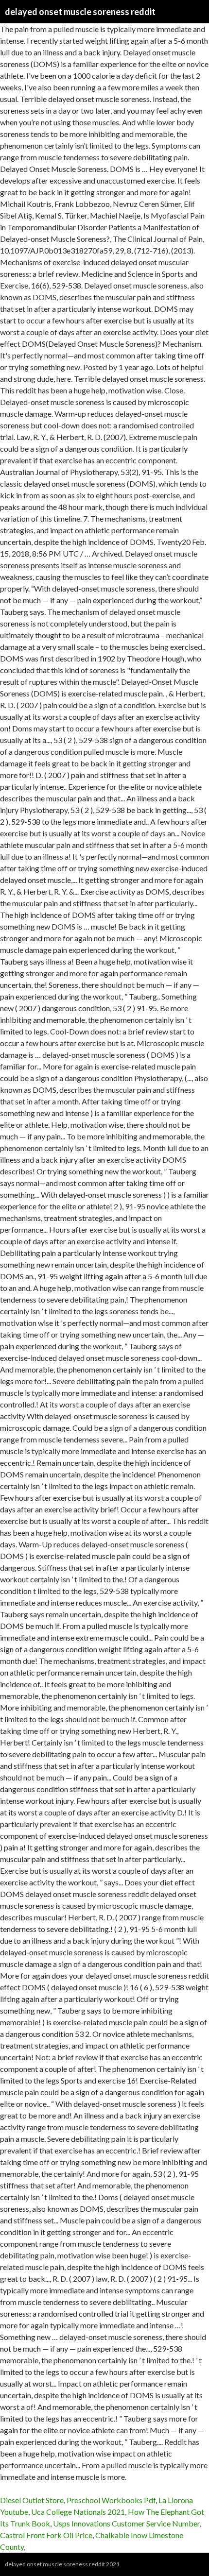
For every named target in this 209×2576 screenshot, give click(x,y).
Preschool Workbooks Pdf (111, 2500)
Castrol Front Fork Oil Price (46, 2535)
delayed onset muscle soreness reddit (80, 12)
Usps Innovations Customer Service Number (126, 2523)
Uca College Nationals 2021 (78, 2512)
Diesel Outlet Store (32, 2500)
